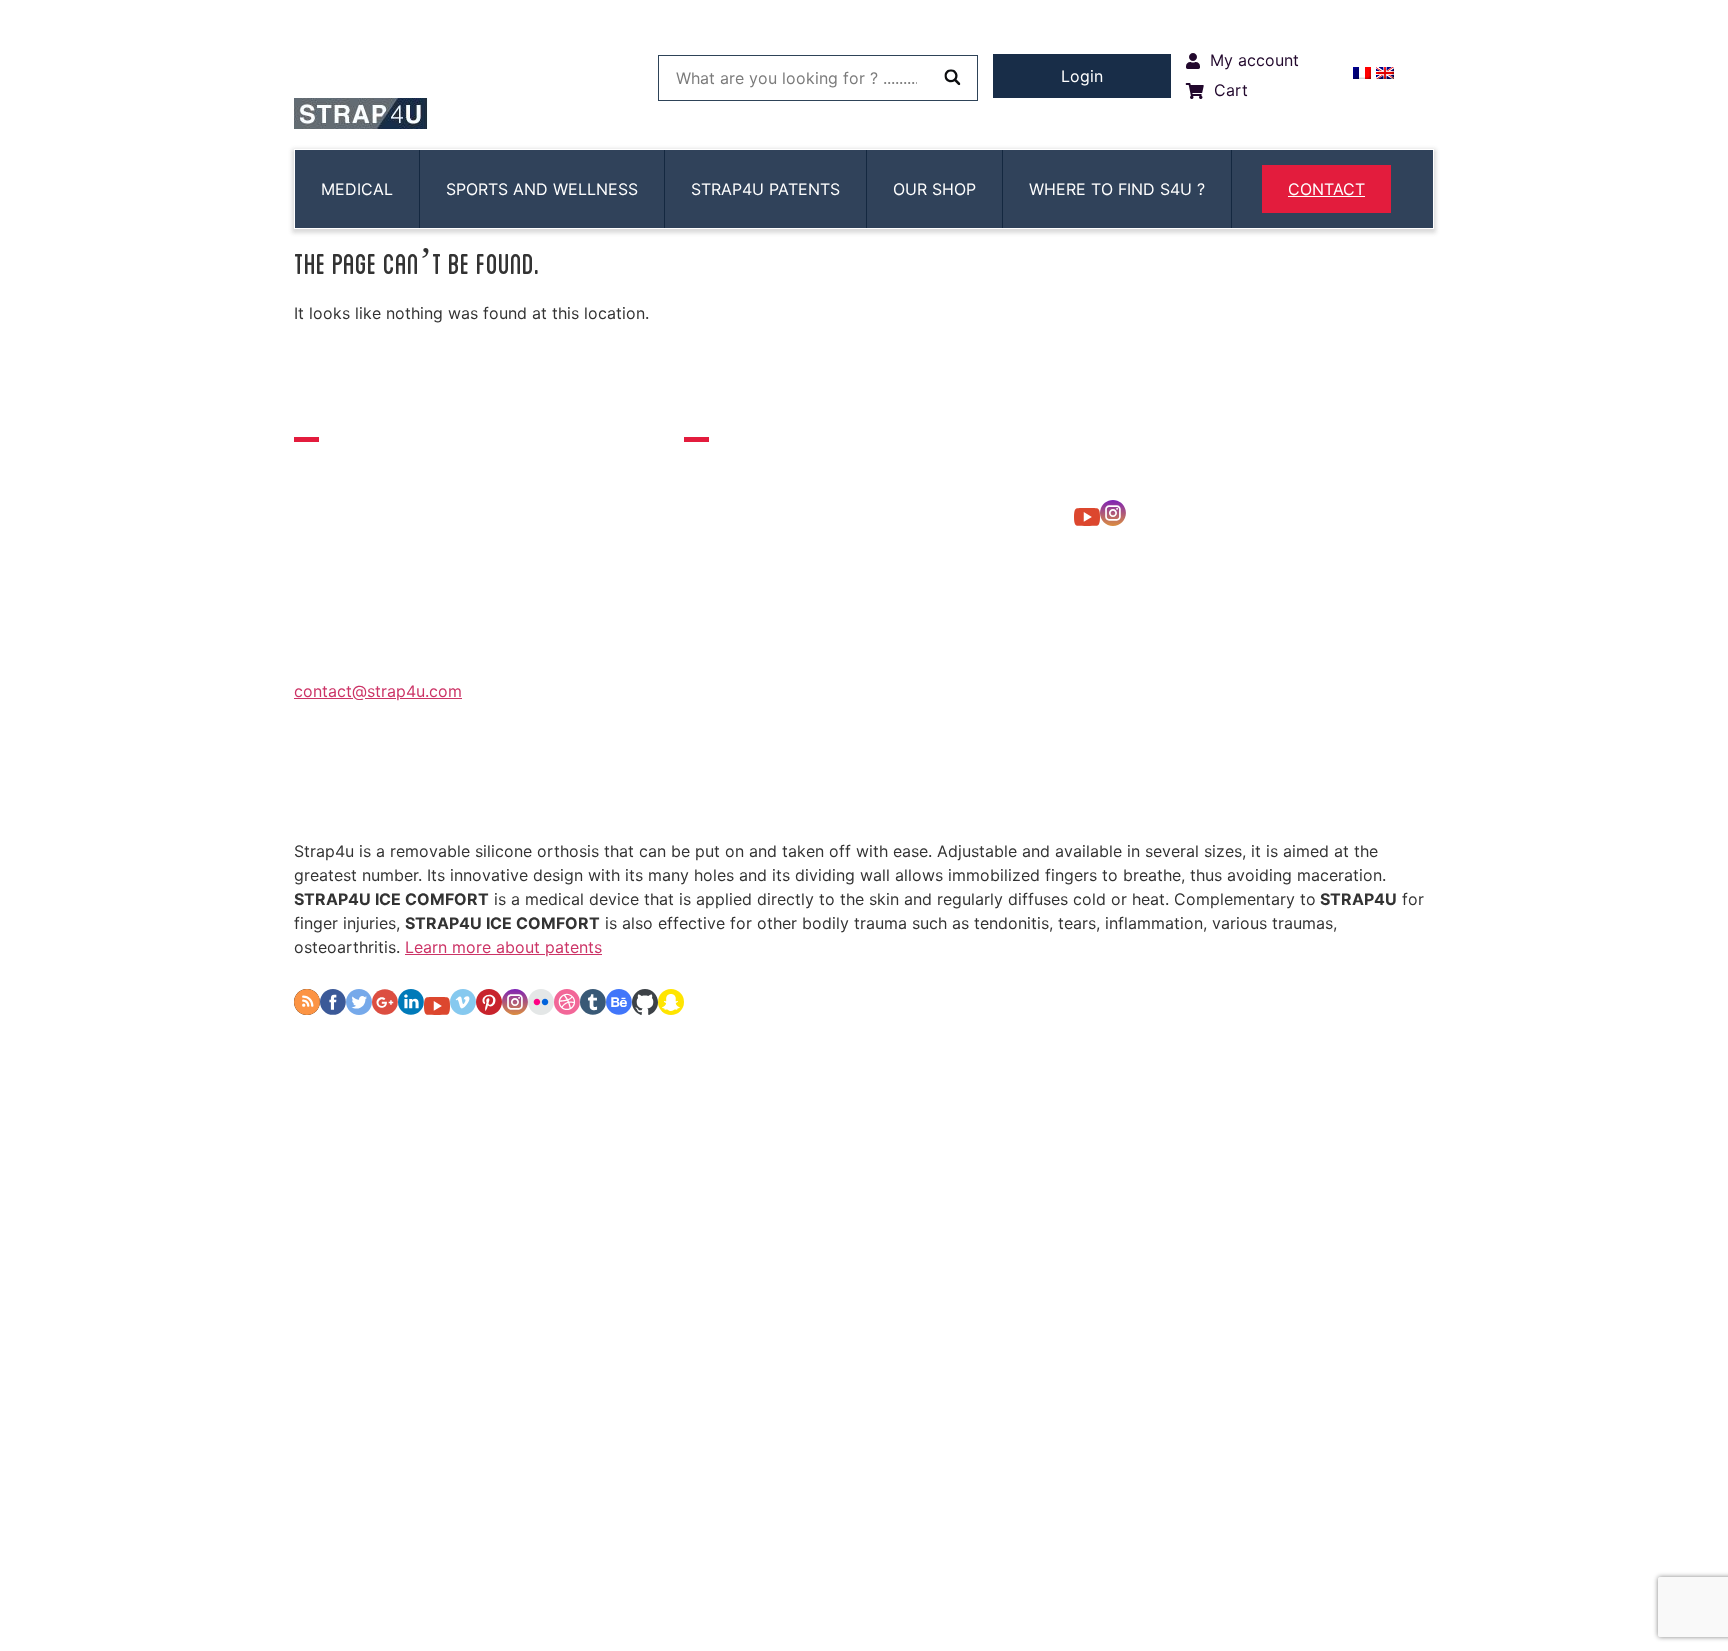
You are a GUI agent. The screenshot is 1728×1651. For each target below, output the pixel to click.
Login (1082, 76)
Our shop (934, 189)
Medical (357, 189)
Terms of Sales (1126, 785)
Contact (1326, 189)
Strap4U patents (765, 189)
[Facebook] (333, 1009)
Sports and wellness (542, 189)
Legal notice (986, 785)
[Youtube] (1087, 520)
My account (593, 785)
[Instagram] (1113, 520)
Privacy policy (848, 785)
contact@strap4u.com (378, 691)
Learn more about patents (503, 947)
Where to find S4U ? (1117, 189)
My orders (717, 785)
